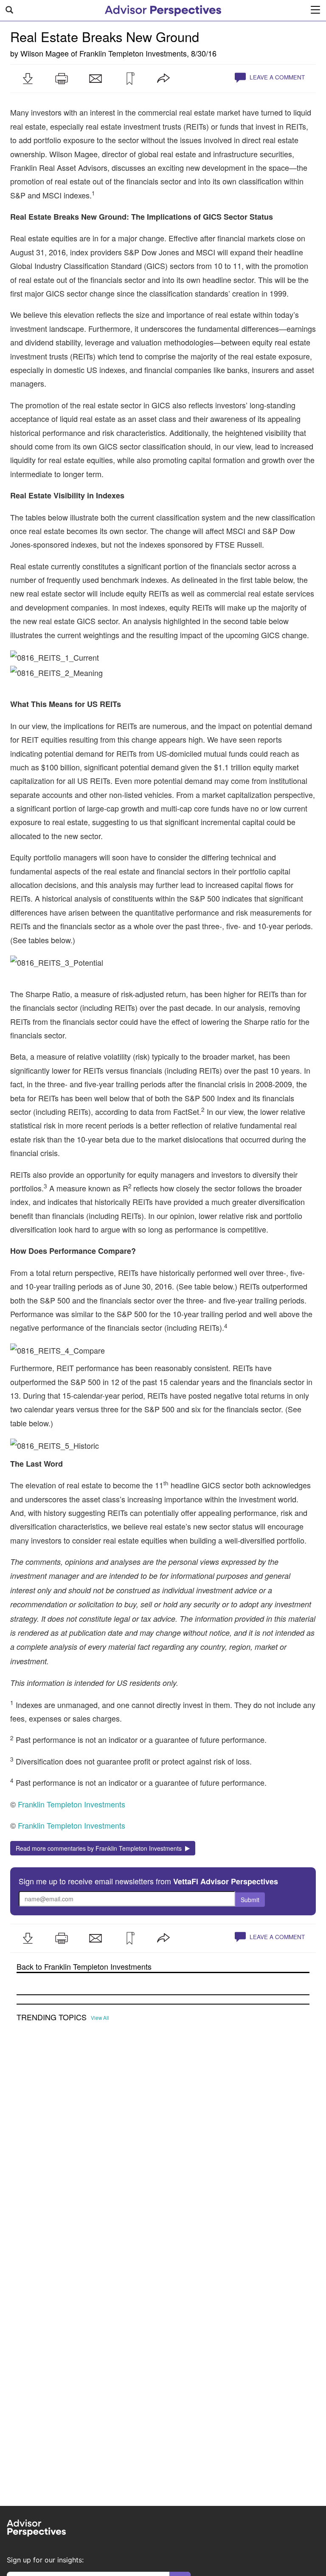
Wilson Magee (45, 53)
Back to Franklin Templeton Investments (84, 1967)
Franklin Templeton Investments (133, 53)
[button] (28, 79)
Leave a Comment (276, 77)
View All (100, 2018)
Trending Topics (52, 2017)
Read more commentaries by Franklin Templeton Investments (100, 1848)
